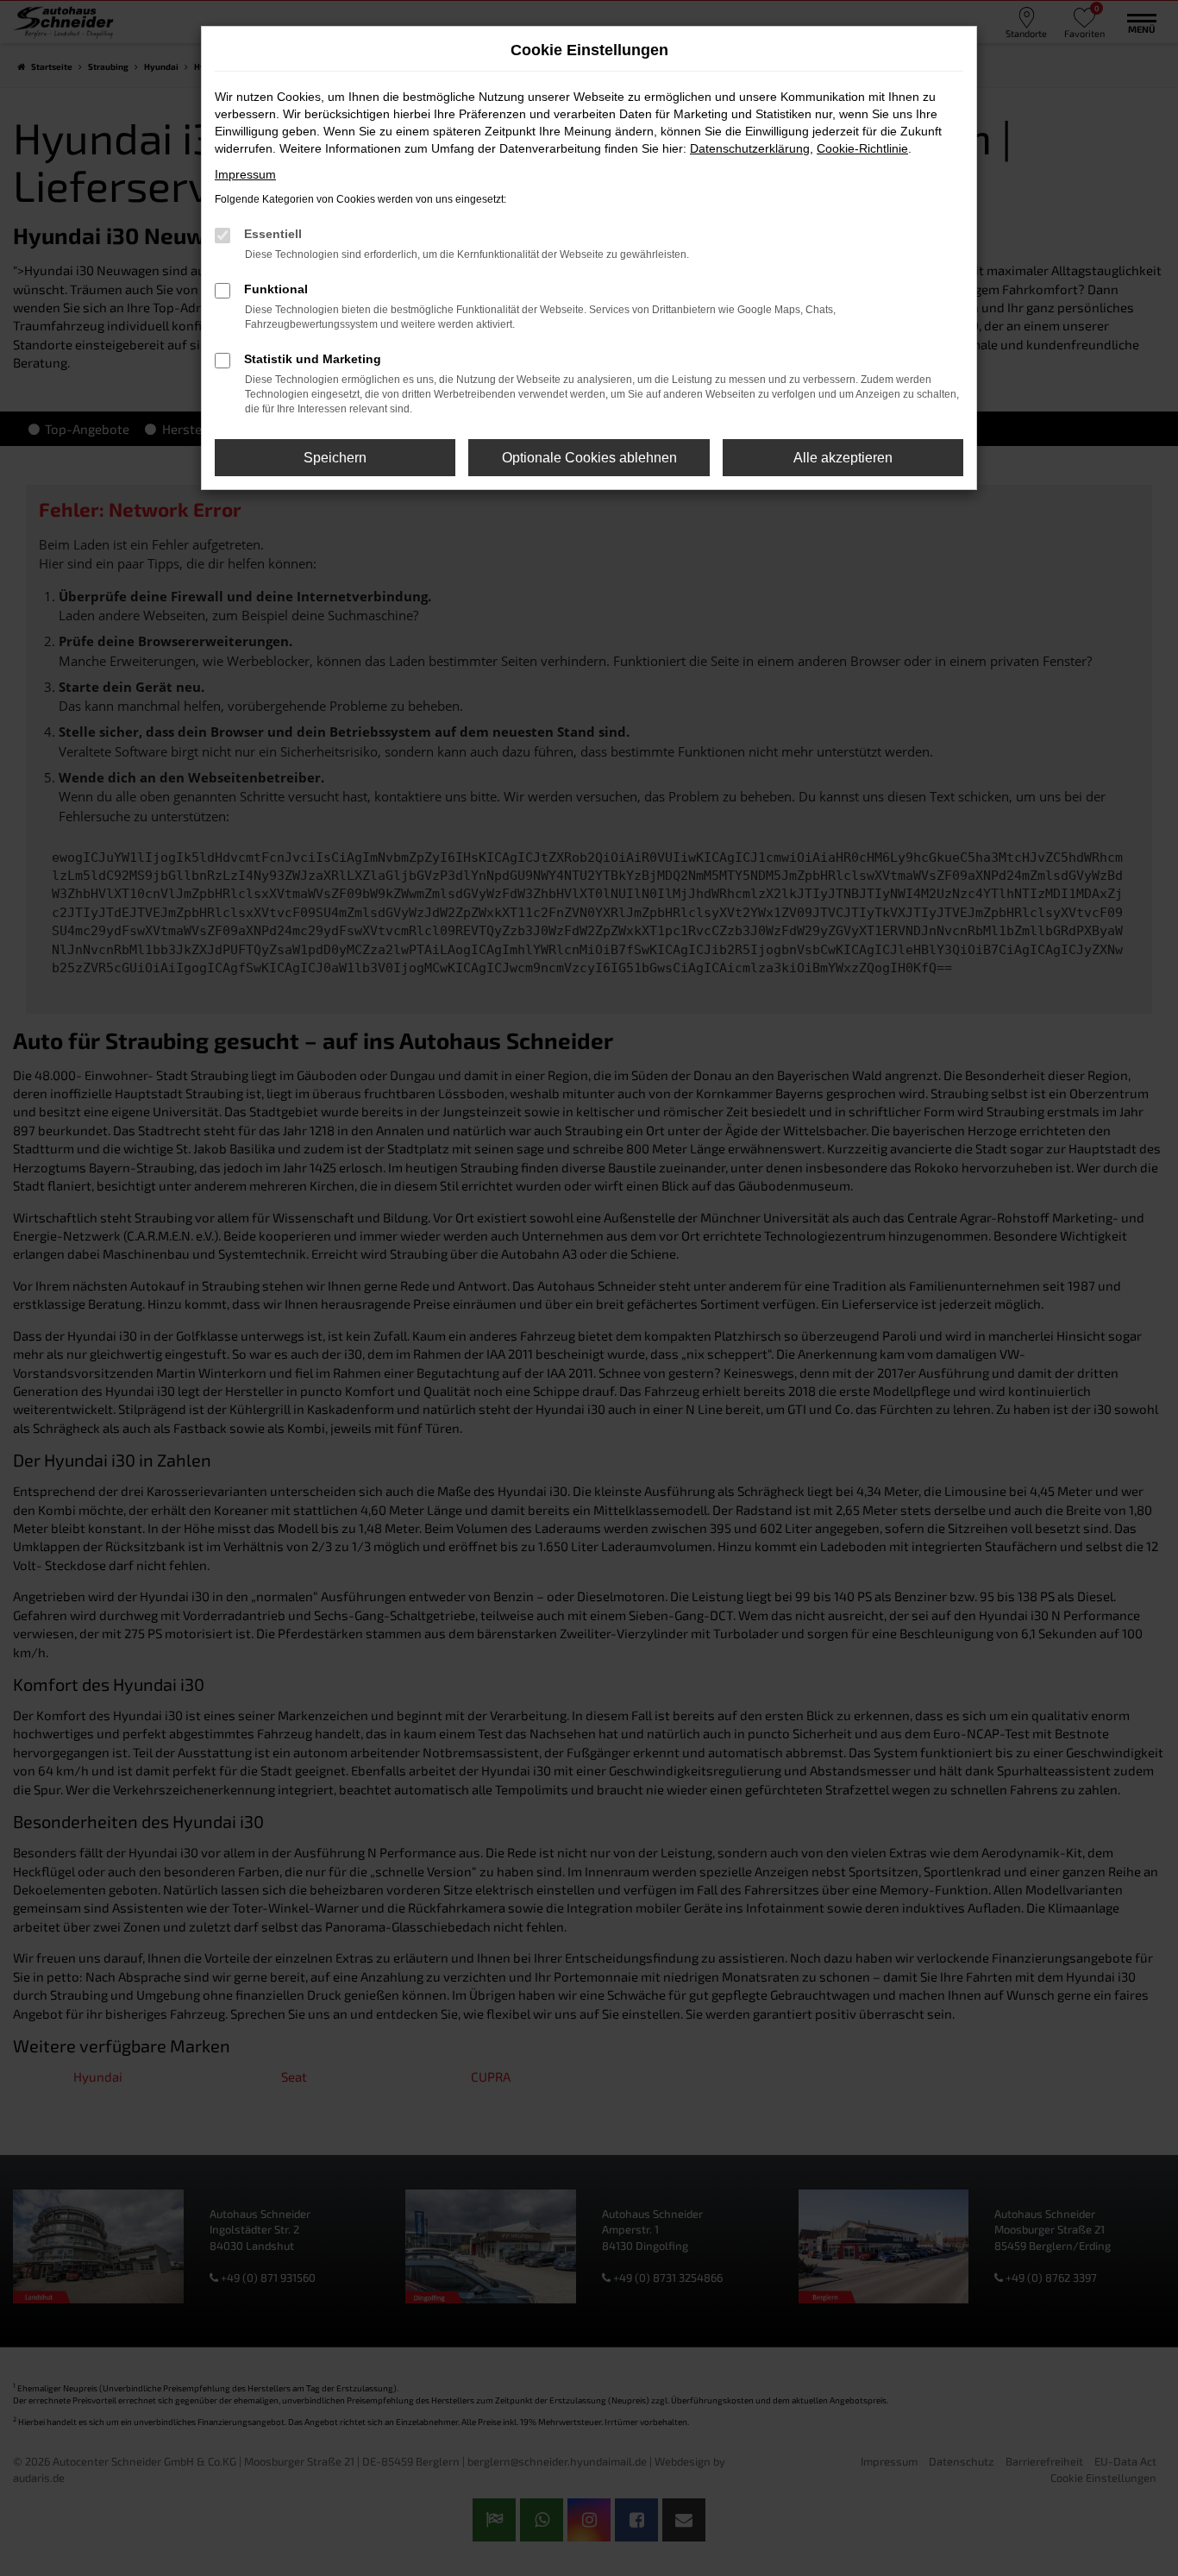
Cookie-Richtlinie (862, 148)
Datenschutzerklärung (750, 148)
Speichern (335, 458)
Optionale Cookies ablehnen (589, 458)
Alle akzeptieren (843, 458)
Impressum (245, 174)
